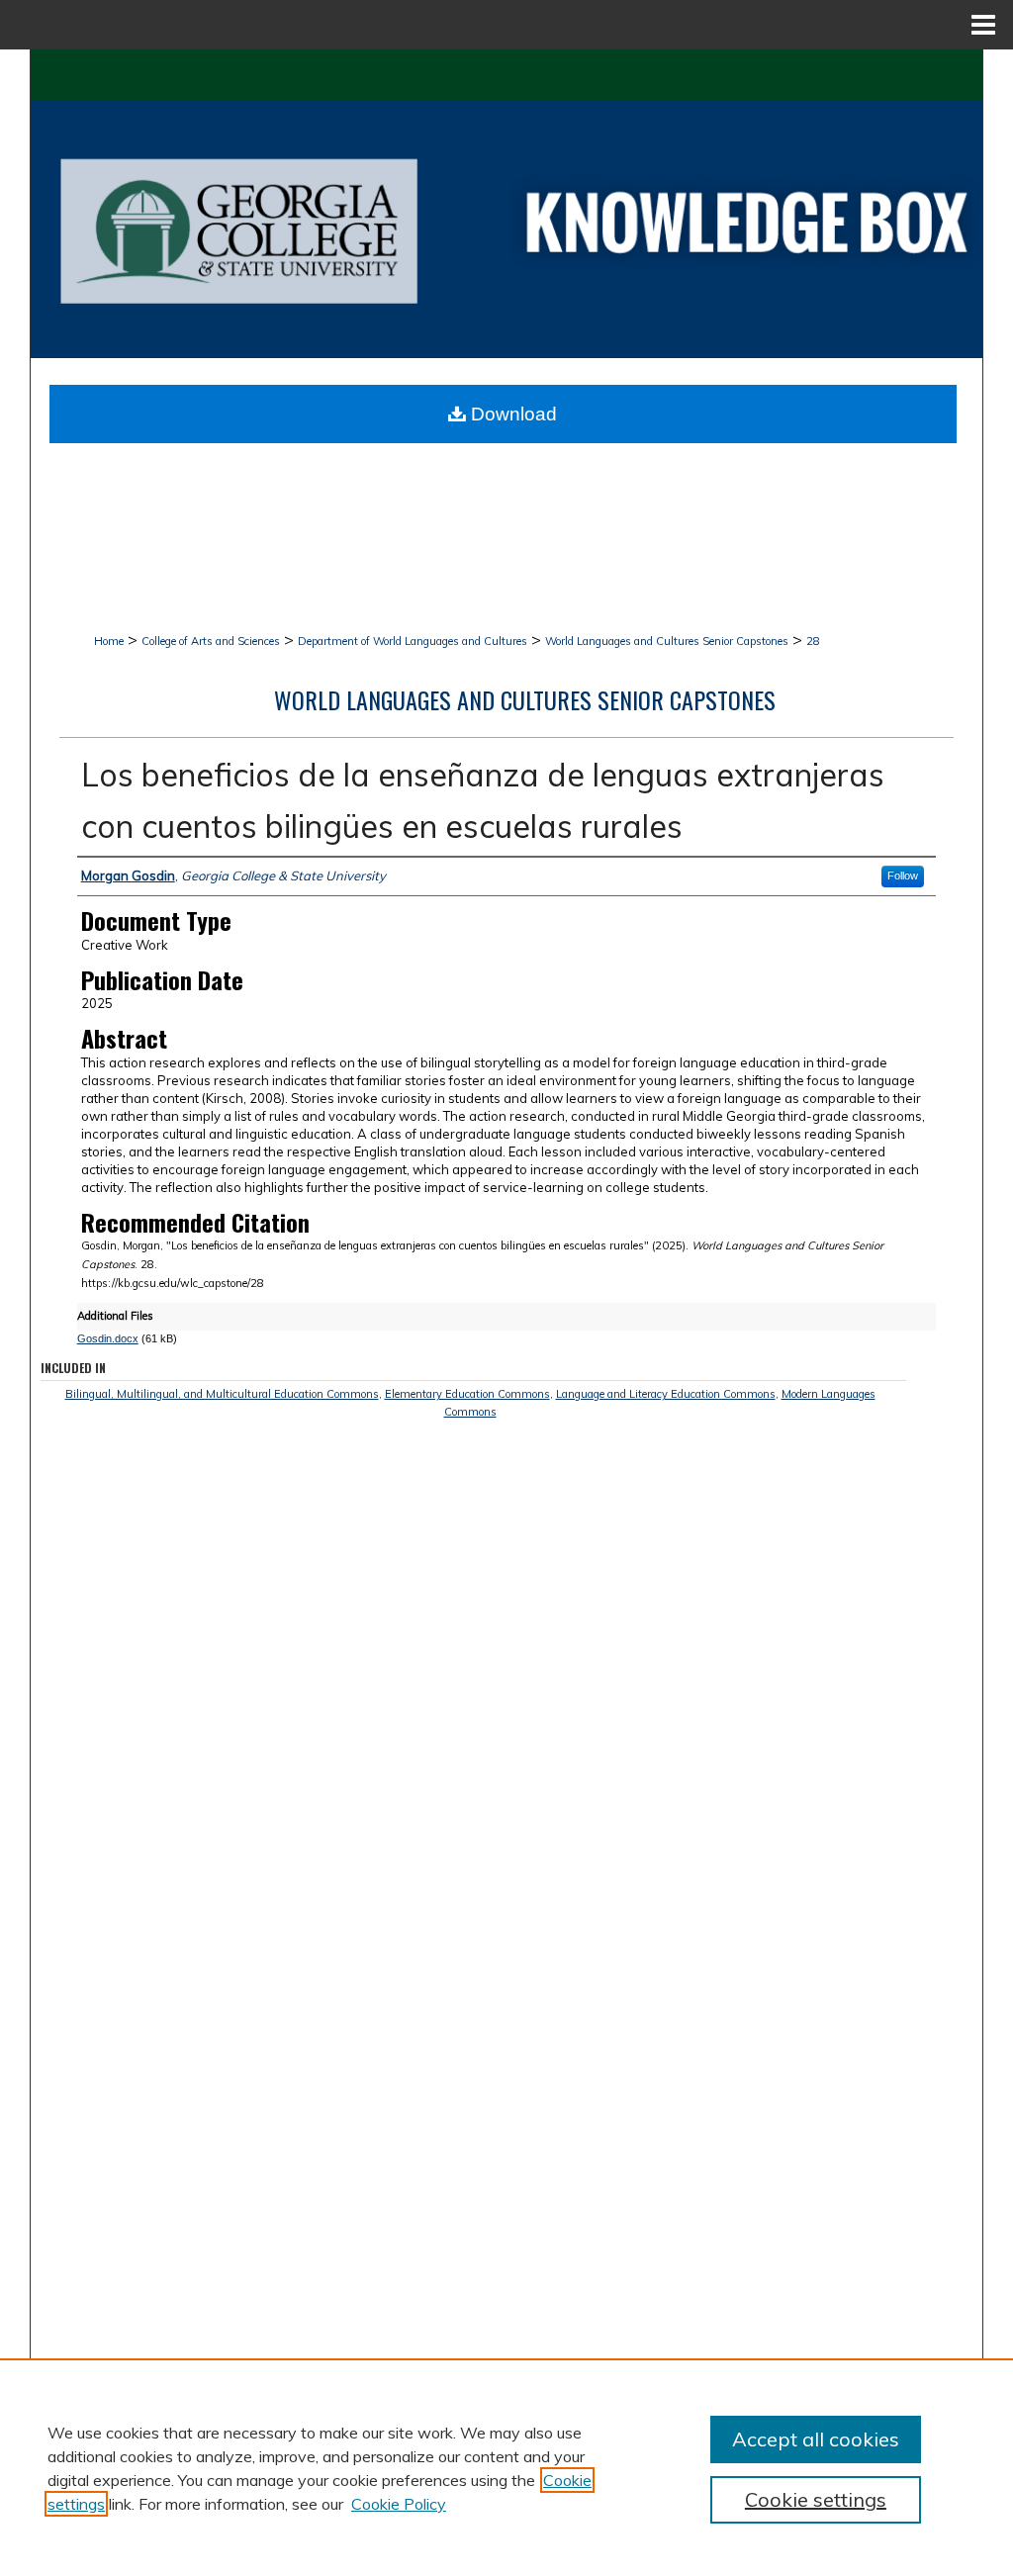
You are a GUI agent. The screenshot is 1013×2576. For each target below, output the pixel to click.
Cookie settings (816, 2499)
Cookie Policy (399, 2504)
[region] (506, 2467)
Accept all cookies (816, 2439)
